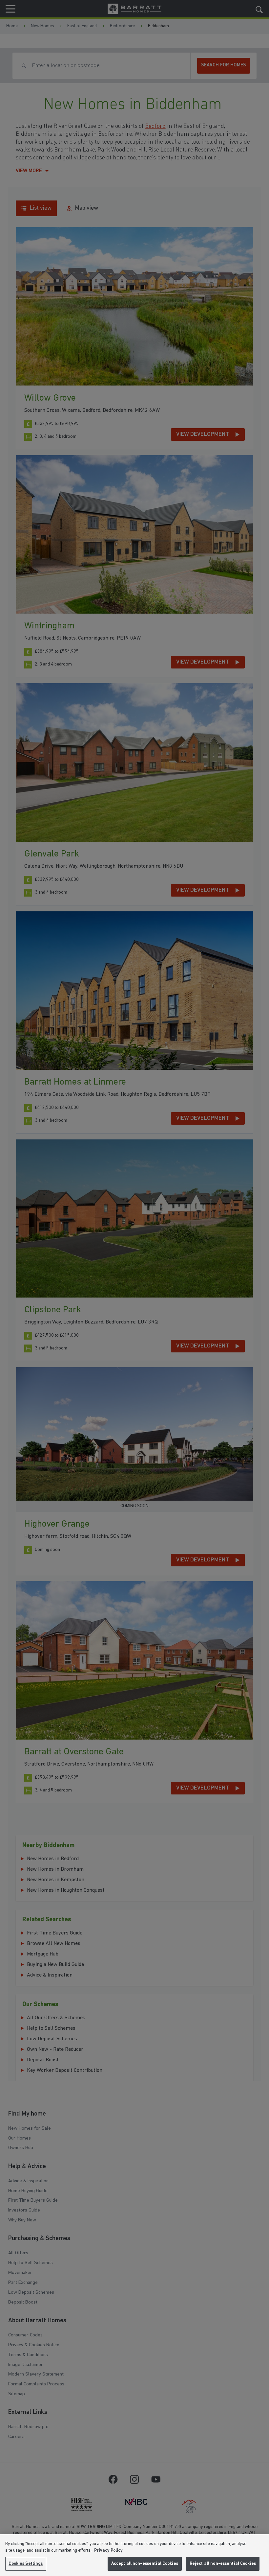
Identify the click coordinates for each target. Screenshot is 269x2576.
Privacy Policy (108, 2551)
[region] (134, 2555)
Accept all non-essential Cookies (145, 2564)
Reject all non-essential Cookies (223, 2564)
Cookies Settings (26, 2564)
